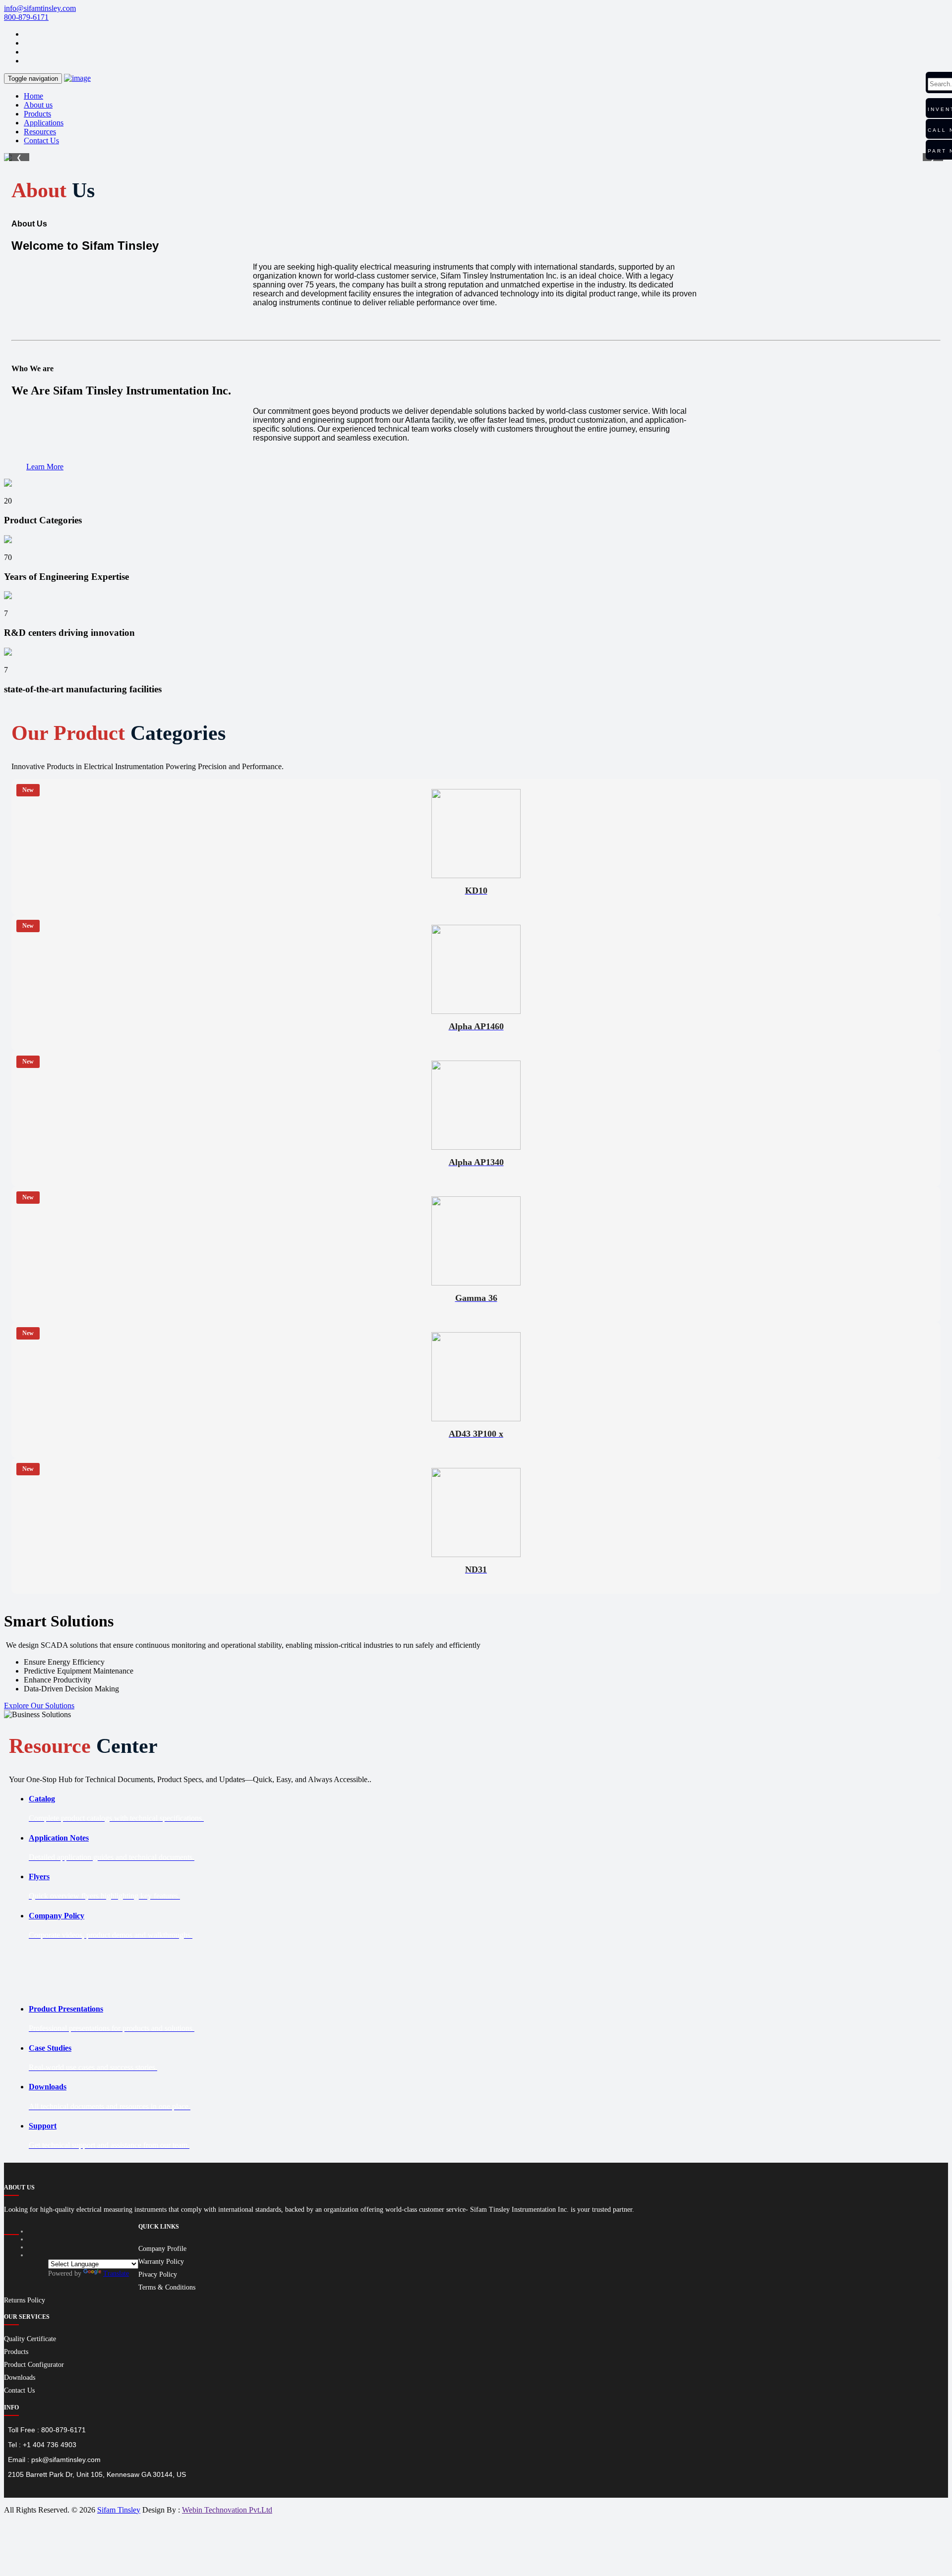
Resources (40, 132)
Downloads (20, 2378)
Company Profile (162, 2249)
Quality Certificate (30, 2339)
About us (38, 105)
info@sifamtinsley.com (40, 8)
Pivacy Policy (158, 2274)
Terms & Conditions (167, 2287)
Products (37, 114)
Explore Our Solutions (39, 1706)
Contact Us (41, 140)
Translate (116, 2273)
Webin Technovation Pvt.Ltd (227, 2510)
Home (33, 96)
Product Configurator (34, 2365)
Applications (44, 123)
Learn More (45, 467)
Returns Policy (25, 2300)
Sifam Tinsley (119, 2510)
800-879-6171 (26, 17)
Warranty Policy (161, 2262)
